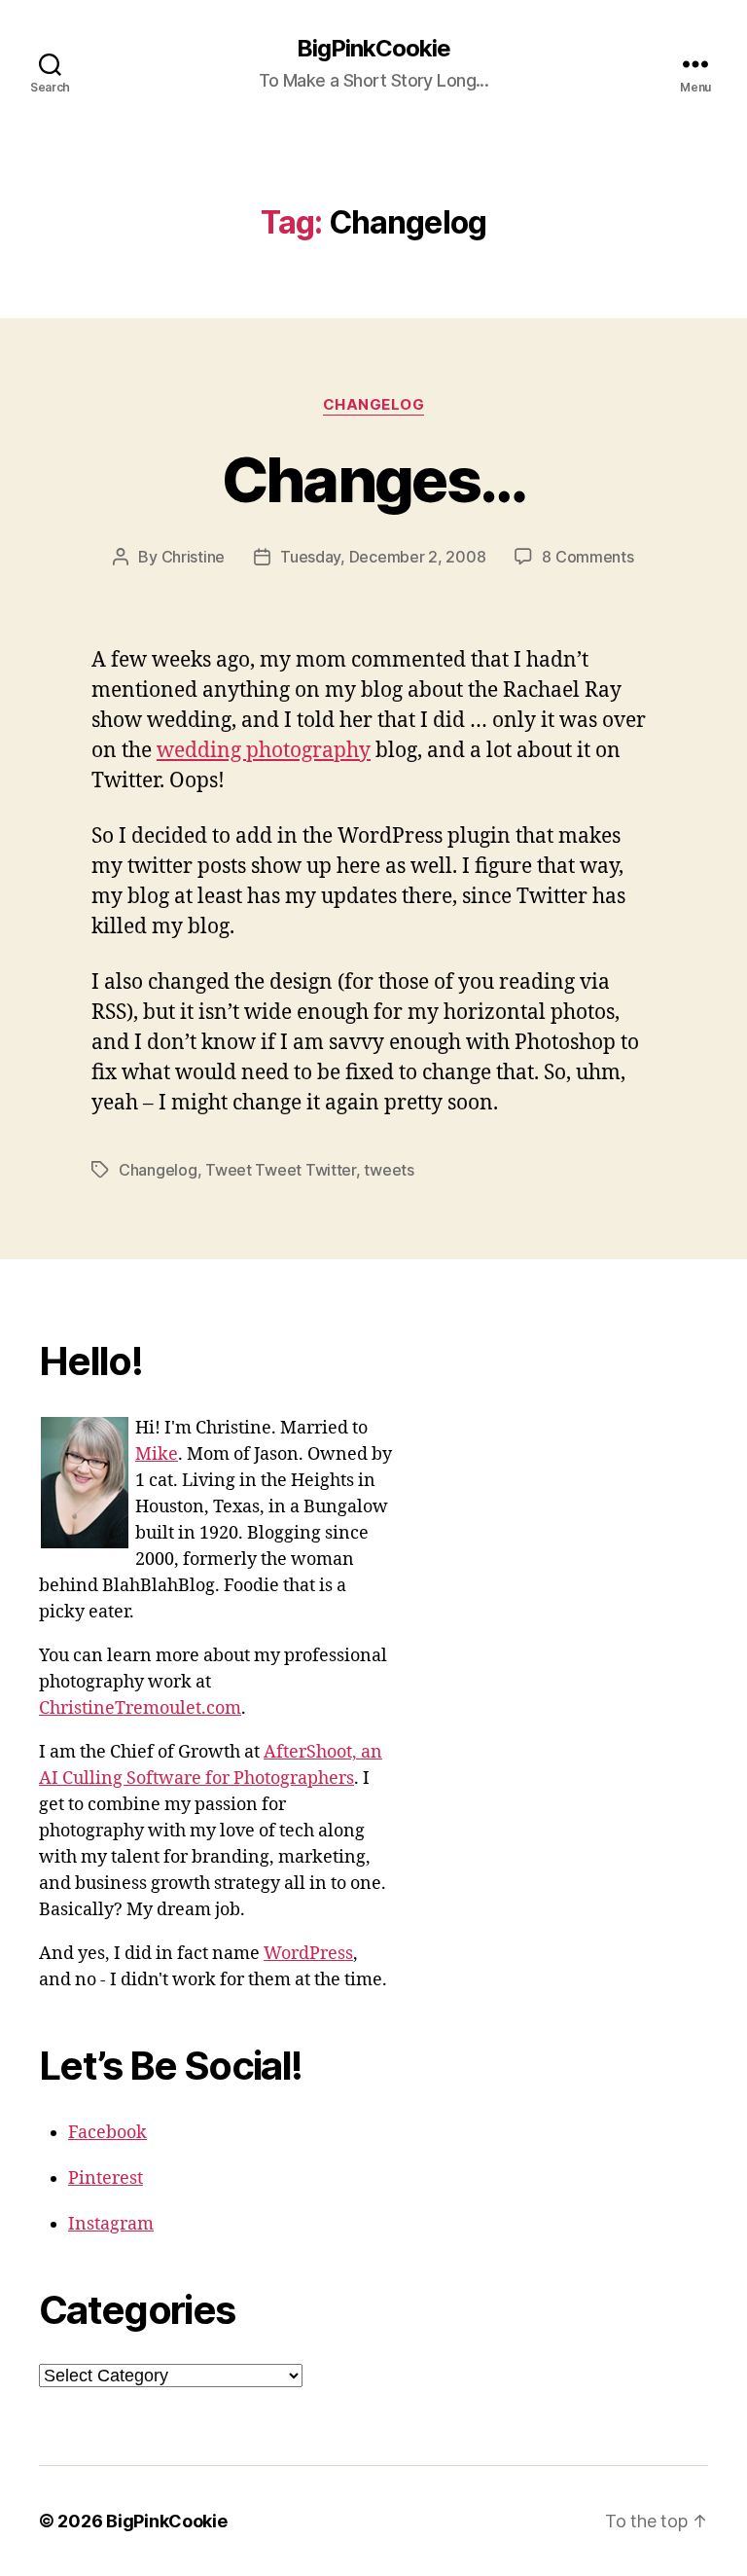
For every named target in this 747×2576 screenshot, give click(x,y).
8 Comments (587, 557)
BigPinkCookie (373, 49)
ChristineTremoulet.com (140, 1708)
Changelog (374, 405)
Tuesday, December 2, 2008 (383, 557)
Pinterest (106, 2178)
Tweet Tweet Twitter (281, 1170)
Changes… (374, 479)
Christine (194, 557)
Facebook (107, 2133)
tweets (389, 1170)
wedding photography (264, 751)
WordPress (308, 1954)
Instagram (111, 2224)
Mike (157, 1454)
